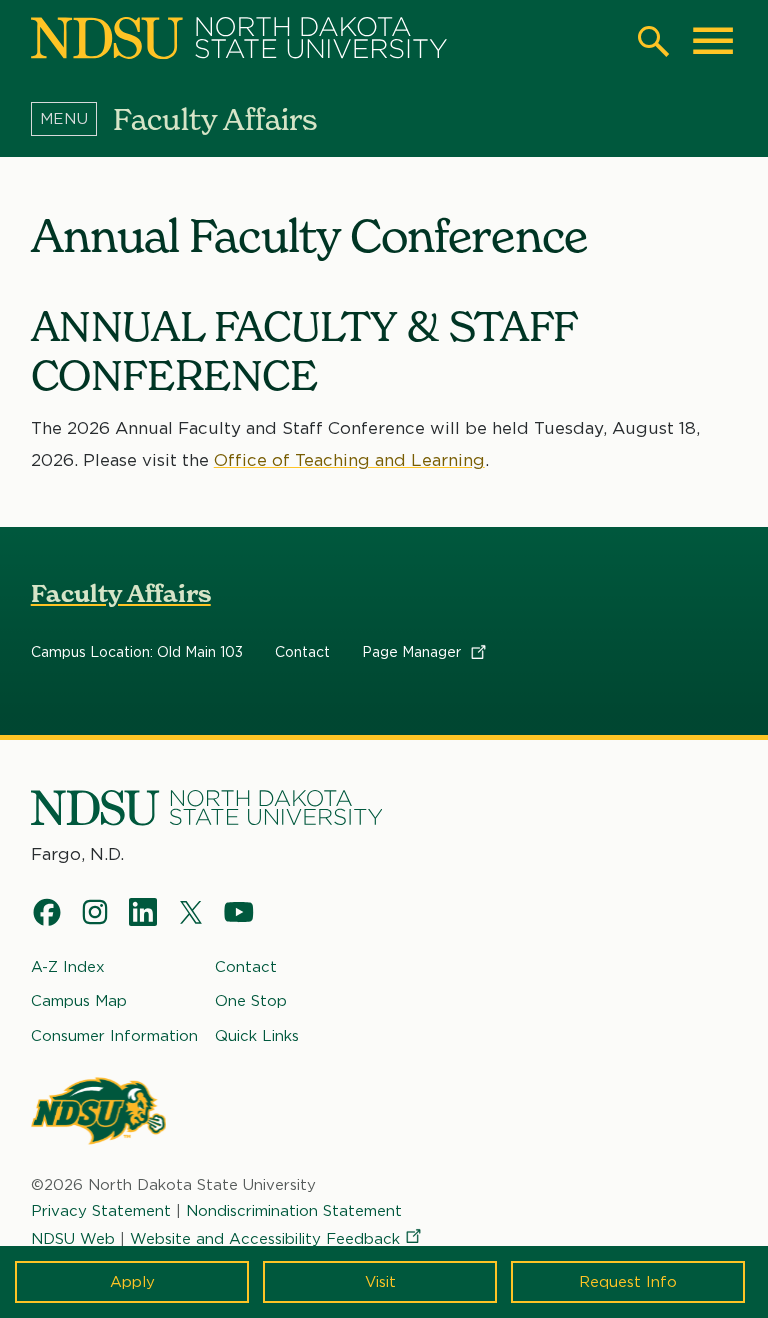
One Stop (251, 1001)
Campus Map (79, 1001)
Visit (380, 1282)
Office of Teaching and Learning (349, 460)
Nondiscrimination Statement (294, 1211)
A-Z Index (68, 967)
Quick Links (257, 1036)
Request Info (628, 1282)
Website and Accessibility (265, 1239)
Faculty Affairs (121, 593)
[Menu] (72, 119)
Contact (302, 652)
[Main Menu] (713, 41)
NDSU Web (73, 1239)
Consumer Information (114, 1036)
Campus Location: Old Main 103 (137, 652)
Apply (132, 1282)
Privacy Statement (101, 1211)
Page (413, 652)
